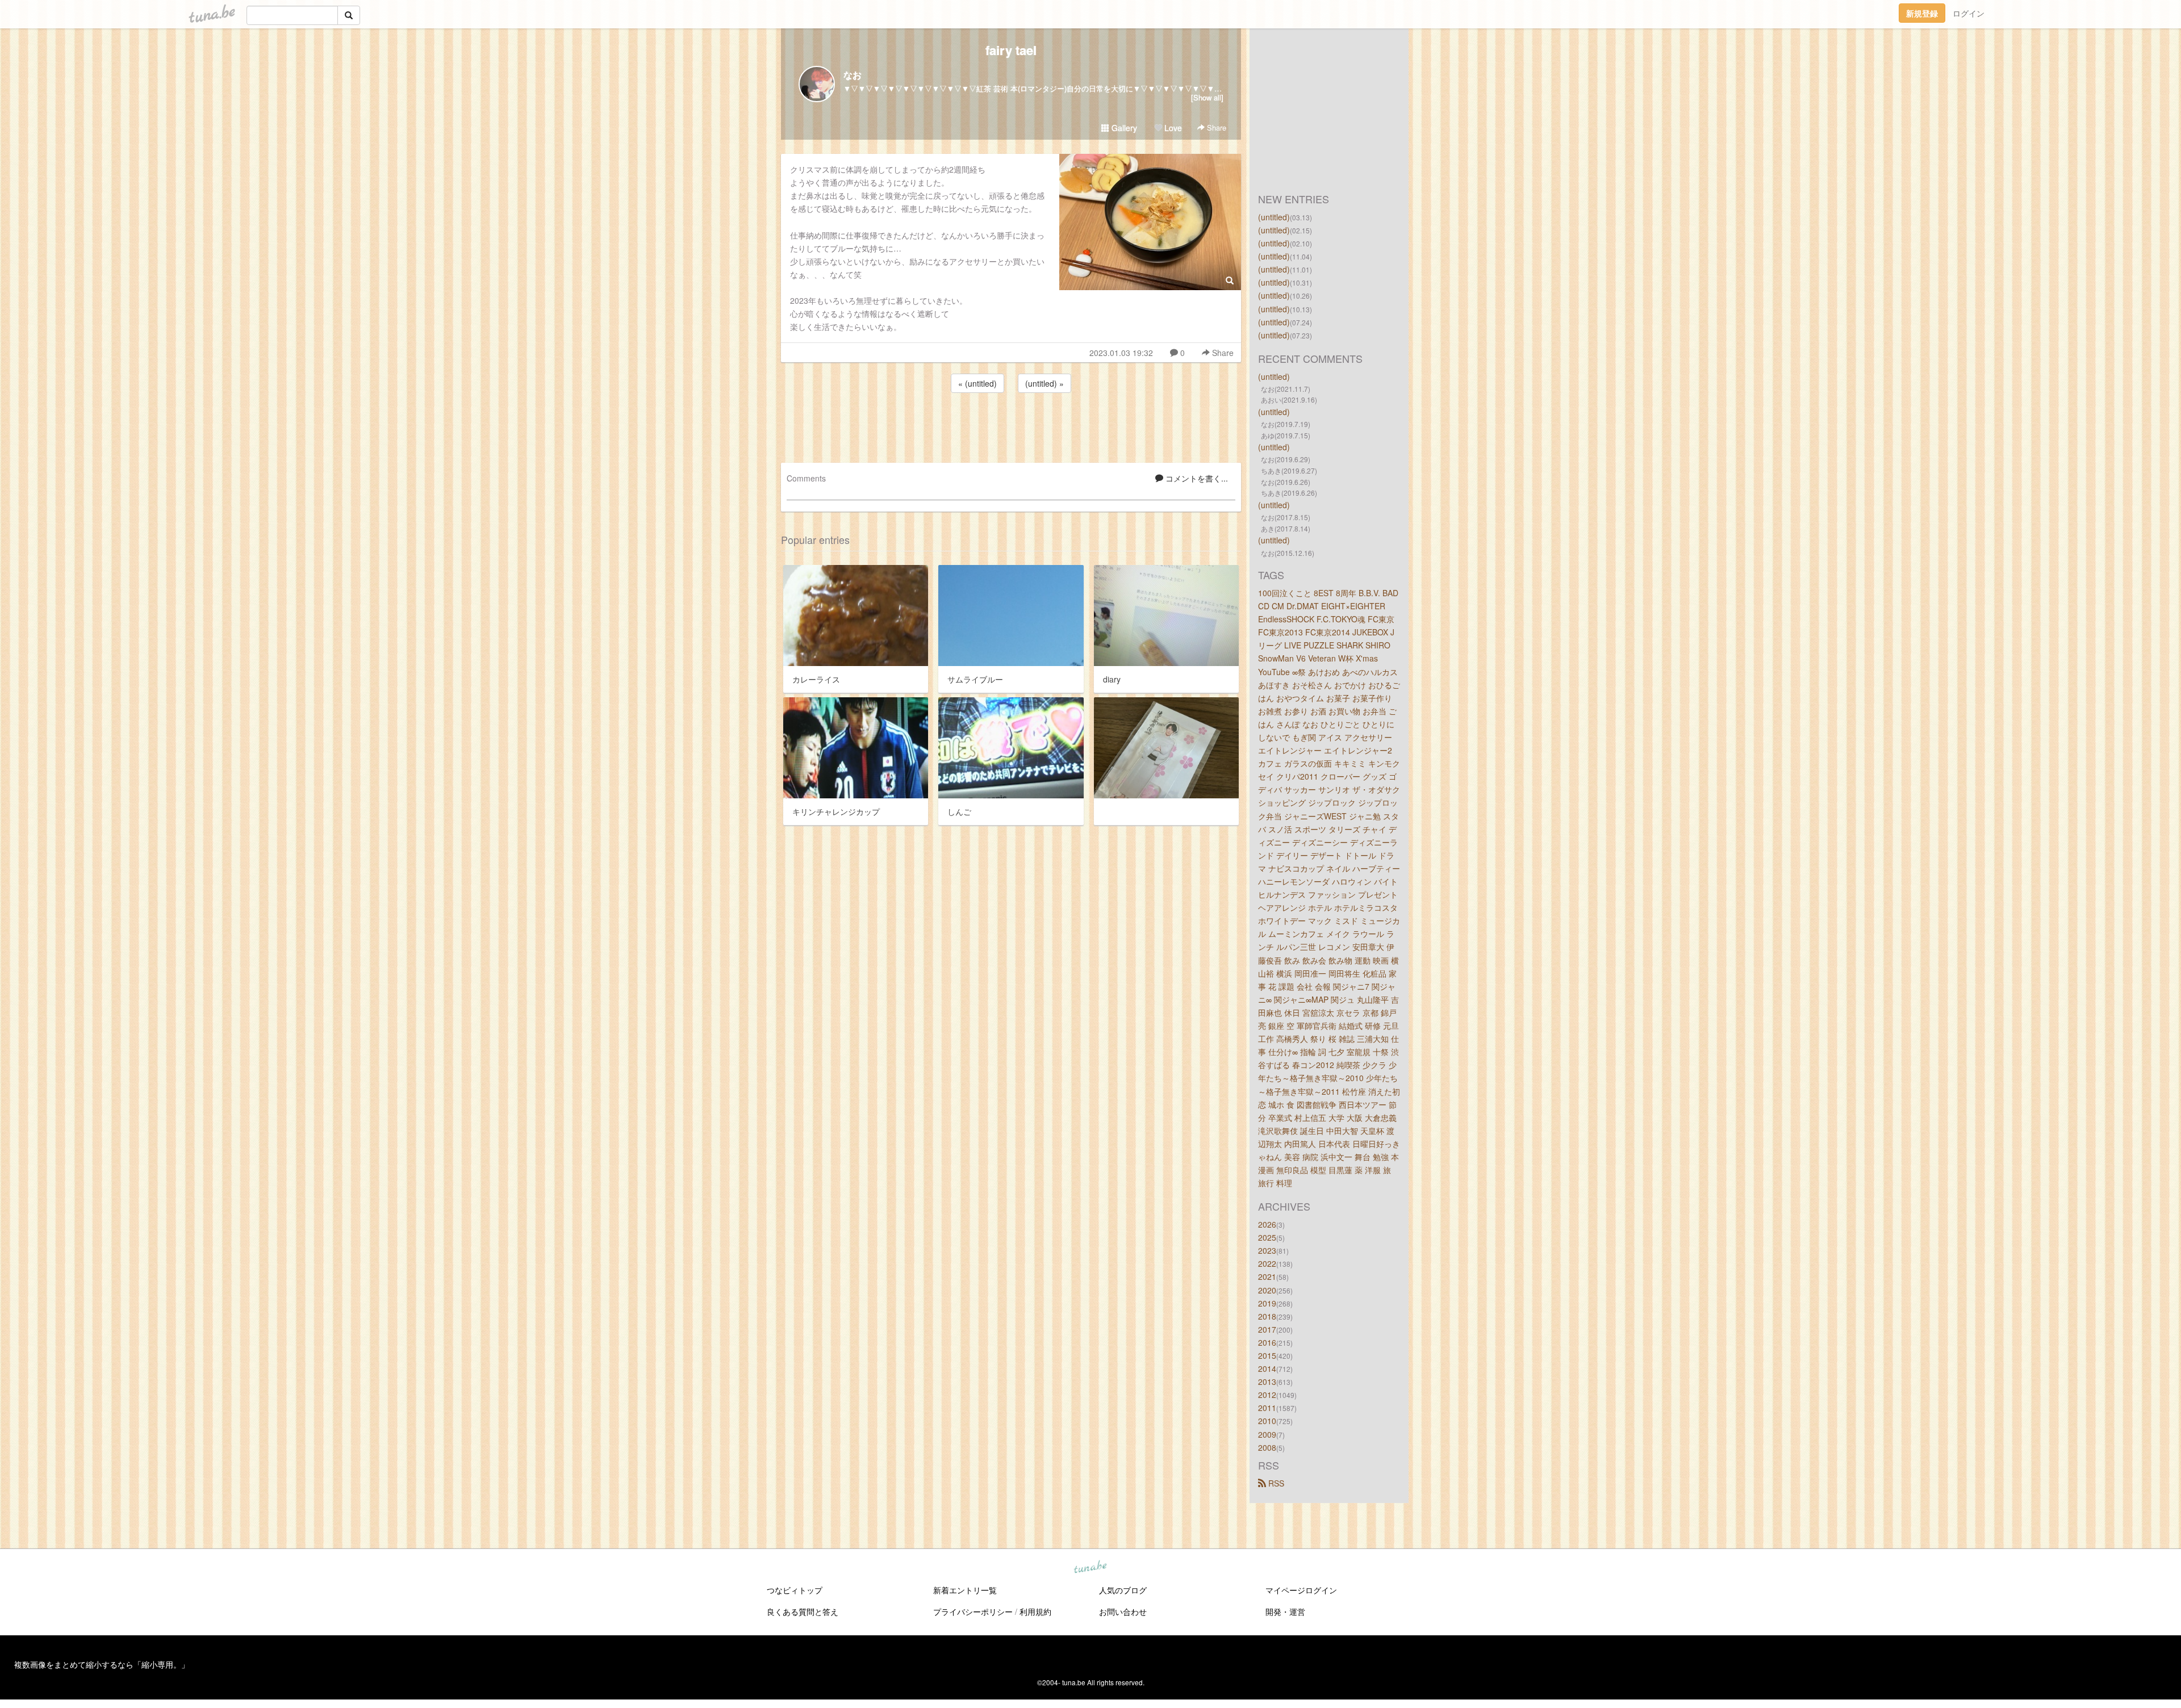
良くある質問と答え (803, 1611)
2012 (1267, 1395)
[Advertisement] (1011, 426)
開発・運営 (1285, 1611)
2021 (1267, 1276)
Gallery (1123, 128)
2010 (1267, 1421)
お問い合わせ (1123, 1611)
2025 (1267, 1237)
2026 (1267, 1224)
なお (853, 75)
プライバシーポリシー (973, 1611)
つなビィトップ (795, 1590)
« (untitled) (977, 383)
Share (1215, 127)
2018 (1267, 1316)
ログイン (1969, 13)
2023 (1267, 1250)
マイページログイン (1301, 1590)
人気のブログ (1123, 1590)
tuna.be (1090, 1567)
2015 (1267, 1355)
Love (1172, 128)
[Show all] (1207, 97)
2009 (1267, 1434)
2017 (1267, 1329)
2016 (1267, 1342)
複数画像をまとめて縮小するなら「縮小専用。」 (102, 1664)
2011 (1267, 1408)
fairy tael (1011, 50)
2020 (1267, 1290)
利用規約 (1035, 1611)
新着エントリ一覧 (965, 1590)
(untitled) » (1044, 383)
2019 (1267, 1303)
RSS (1275, 1483)
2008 (1267, 1447)
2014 (1267, 1368)
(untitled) (1274, 217)
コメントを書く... (1196, 478)
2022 (1267, 1263)
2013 (1267, 1382)
